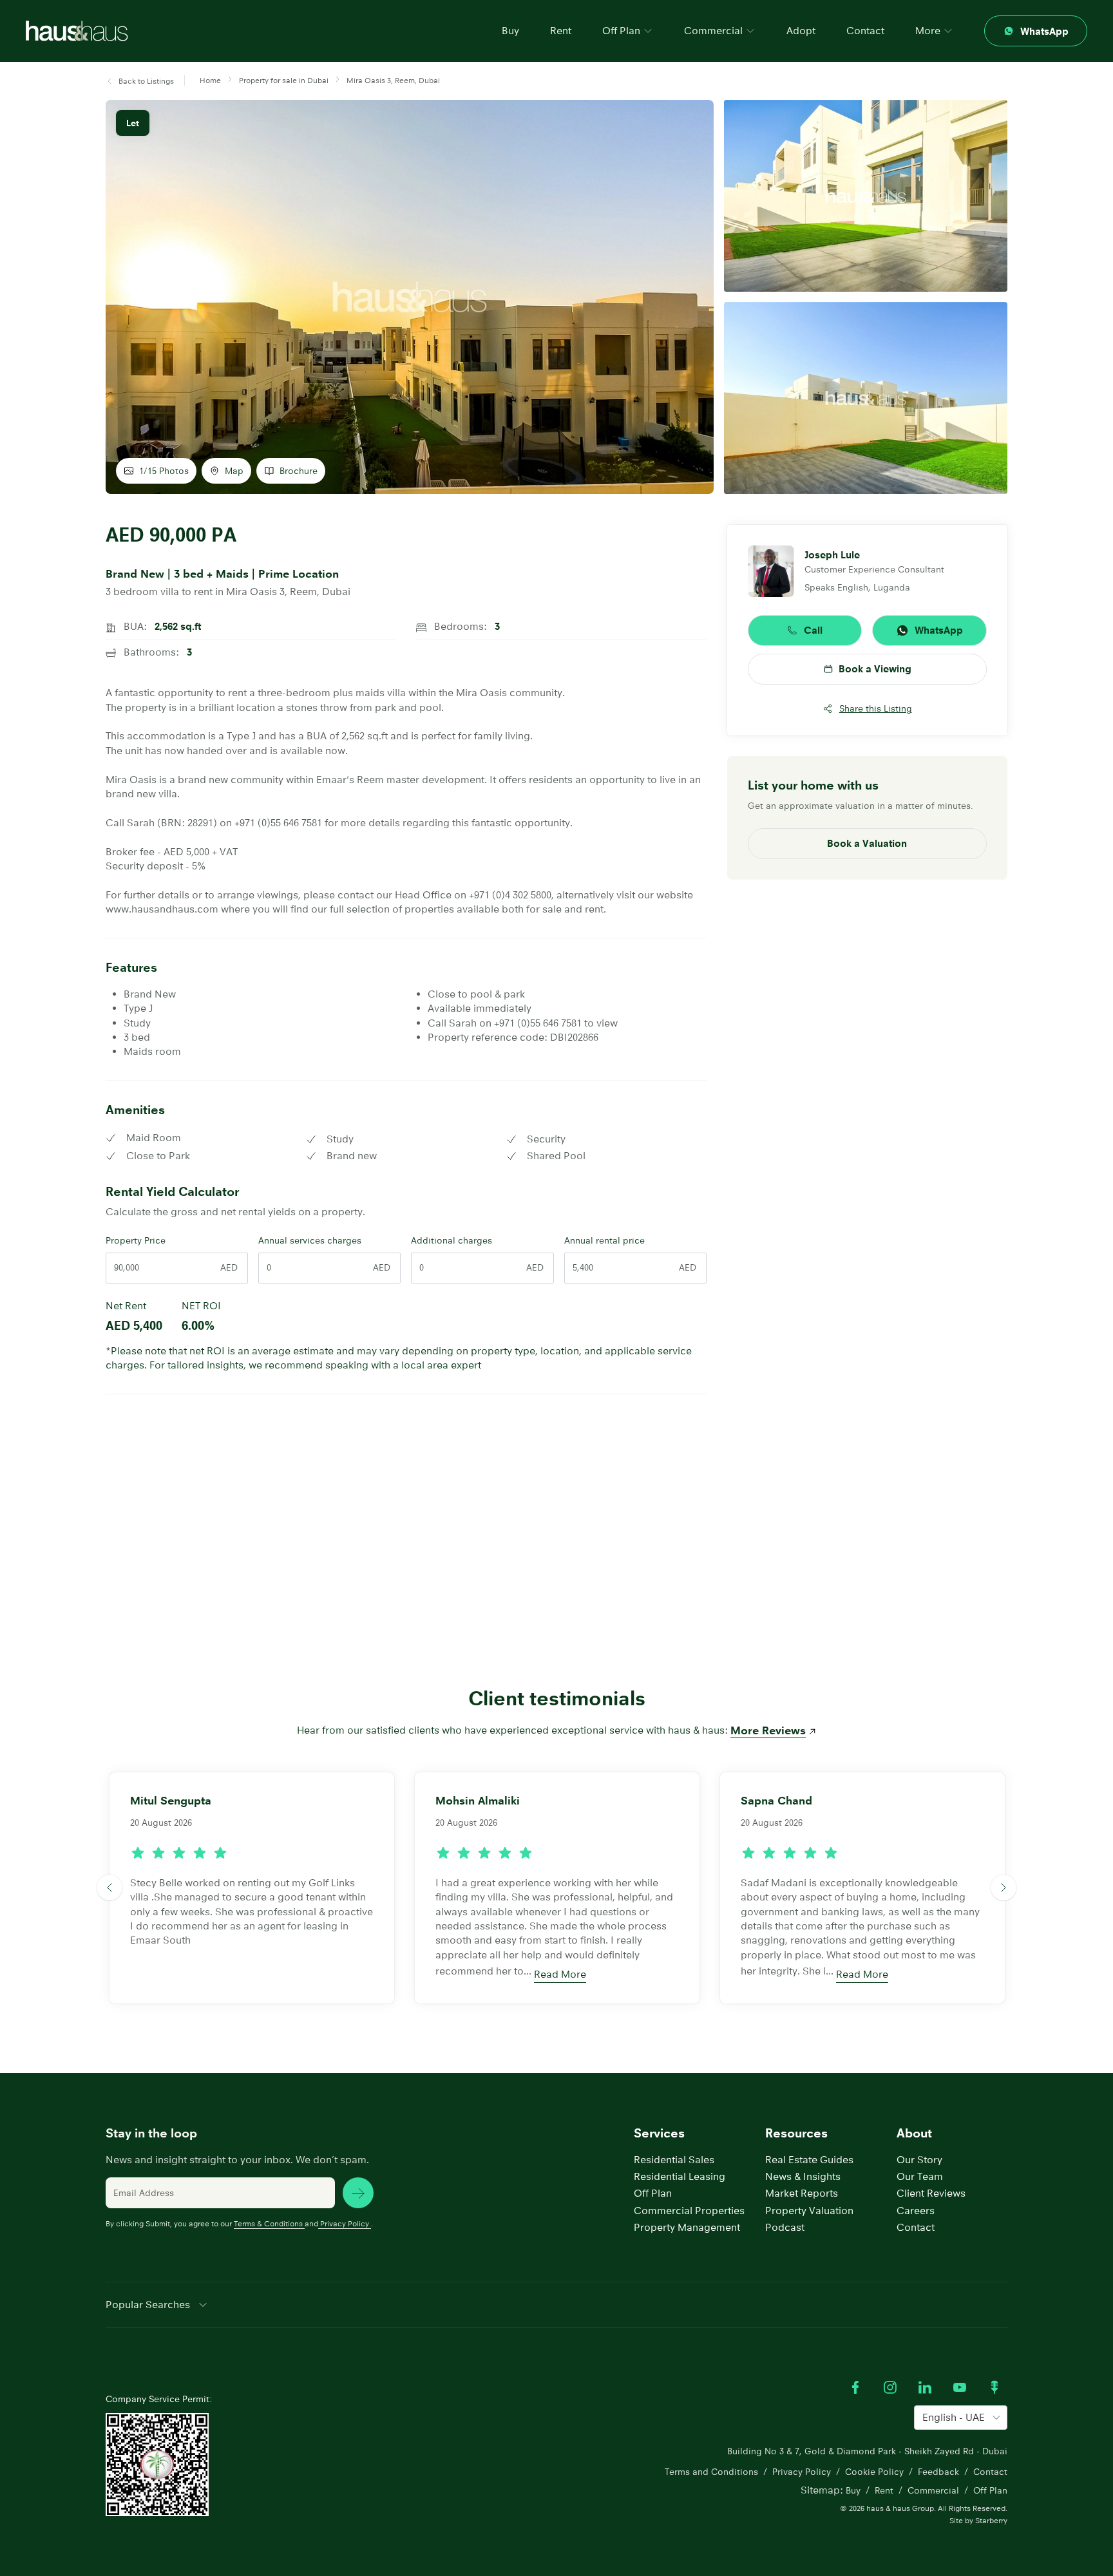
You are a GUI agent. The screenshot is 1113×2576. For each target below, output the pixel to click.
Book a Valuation (867, 843)
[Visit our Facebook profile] (855, 2387)
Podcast (785, 2227)
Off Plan (653, 2193)
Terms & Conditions (268, 2223)
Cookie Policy (874, 2472)
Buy (510, 31)
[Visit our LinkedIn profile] (925, 2387)
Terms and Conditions (711, 2472)
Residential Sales (674, 2160)
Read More (560, 1974)
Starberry (991, 2520)
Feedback (938, 2472)
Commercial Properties (689, 2211)
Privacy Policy (345, 2223)
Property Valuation (809, 2211)
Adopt (801, 31)
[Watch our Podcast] (994, 2387)
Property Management (687, 2227)
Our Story (919, 2160)
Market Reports (802, 2193)
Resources (796, 2133)
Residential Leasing (680, 2176)
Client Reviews (931, 2193)
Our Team (920, 2176)
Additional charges (452, 1240)
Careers (916, 2211)
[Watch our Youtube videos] (960, 2387)
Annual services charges (310, 1240)
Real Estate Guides (809, 2160)
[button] (140, 81)
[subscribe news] (358, 2193)
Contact (865, 31)
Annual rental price (604, 1240)
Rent (561, 31)
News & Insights (803, 2176)
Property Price (136, 1240)
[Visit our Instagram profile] (890, 2387)
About (914, 2133)
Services (659, 2133)
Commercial (933, 2490)
